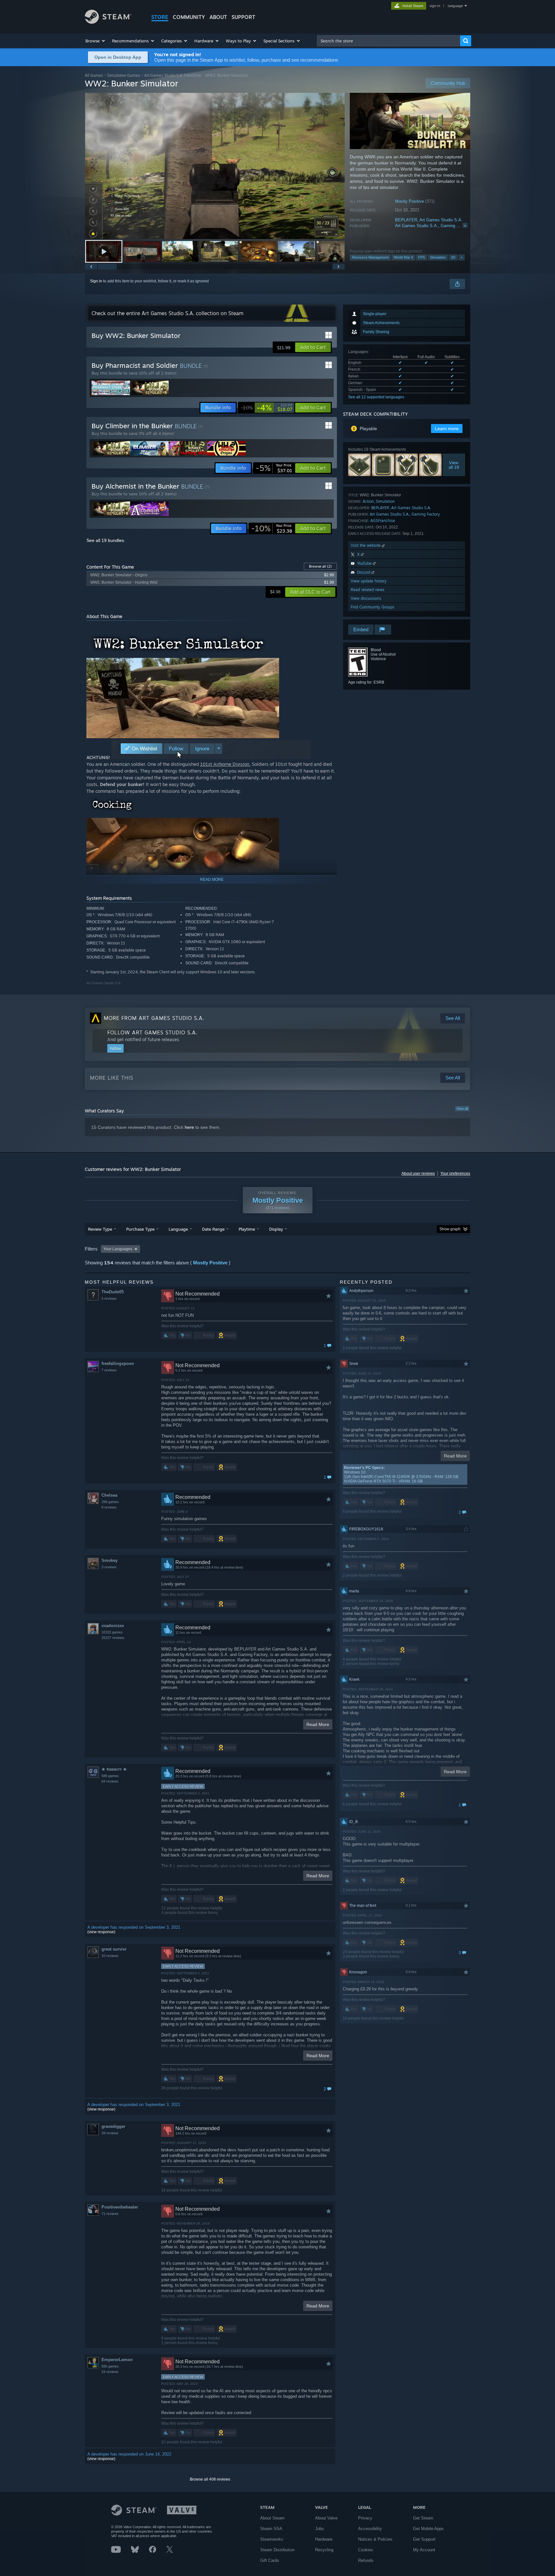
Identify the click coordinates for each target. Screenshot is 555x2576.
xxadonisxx (113, 1626)
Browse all (320, 566)
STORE (160, 17)
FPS (422, 257)
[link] (266, 408)
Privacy (365, 2518)
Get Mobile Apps (428, 2529)
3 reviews (109, 1567)
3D (453, 257)
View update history (369, 581)
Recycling (324, 2550)
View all (462, 1109)
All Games (94, 75)
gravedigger (113, 2126)
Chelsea (109, 1495)
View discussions (366, 598)
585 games (110, 2366)
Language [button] (178, 1229)
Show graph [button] (450, 1229)
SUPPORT (243, 17)
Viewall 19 (454, 465)
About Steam (272, 2518)
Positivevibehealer (120, 2207)
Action (368, 501)
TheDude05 (113, 1292)
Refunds (366, 2560)
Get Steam (423, 2518)
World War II (403, 257)
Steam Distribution (277, 2550)
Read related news (368, 590)
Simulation (438, 257)
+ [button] (462, 257)
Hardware (324, 2539)
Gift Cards (270, 2560)
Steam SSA (271, 2529)
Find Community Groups (373, 607)
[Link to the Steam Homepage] (108, 22)
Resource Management (370, 257)
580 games (110, 1776)
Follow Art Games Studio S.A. (152, 1032)
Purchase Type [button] (140, 1229)
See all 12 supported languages (376, 397)
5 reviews (109, 1298)
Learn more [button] (447, 429)
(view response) (101, 1932)
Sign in (96, 281)
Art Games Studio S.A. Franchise (173, 75)
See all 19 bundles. (106, 540)
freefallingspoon (118, 1363)
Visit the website (366, 545)
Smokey (110, 1560)
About (218, 17)
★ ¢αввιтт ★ (114, 1769)
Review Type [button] (100, 1229)
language (455, 6)
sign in (435, 6)
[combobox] (389, 41)
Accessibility (370, 2529)
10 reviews (110, 1956)
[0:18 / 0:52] (215, 166)
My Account (424, 2550)
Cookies (366, 2550)
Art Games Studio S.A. (441, 220)
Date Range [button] (213, 1229)
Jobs (320, 2529)
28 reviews (110, 2133)
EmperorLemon (117, 2360)
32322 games (112, 1632)
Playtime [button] (247, 1229)
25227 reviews (113, 1638)
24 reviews (110, 2372)
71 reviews (110, 2214)
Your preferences (455, 1173)
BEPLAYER (406, 220)
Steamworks (272, 2539)
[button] (96, 41)
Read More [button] (318, 1724)
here (189, 1127)
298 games (110, 1502)
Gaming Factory (456, 226)
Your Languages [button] (118, 1249)
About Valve (326, 2518)
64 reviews (110, 1781)
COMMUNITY (189, 17)
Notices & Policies (375, 2539)
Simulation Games (124, 75)
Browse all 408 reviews (210, 2479)
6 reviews (109, 1507)
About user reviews (418, 1173)
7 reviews (109, 1370)
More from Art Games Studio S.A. (154, 1018)
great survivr (114, 1949)
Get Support (424, 2539)
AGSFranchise (383, 521)
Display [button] (276, 1229)
